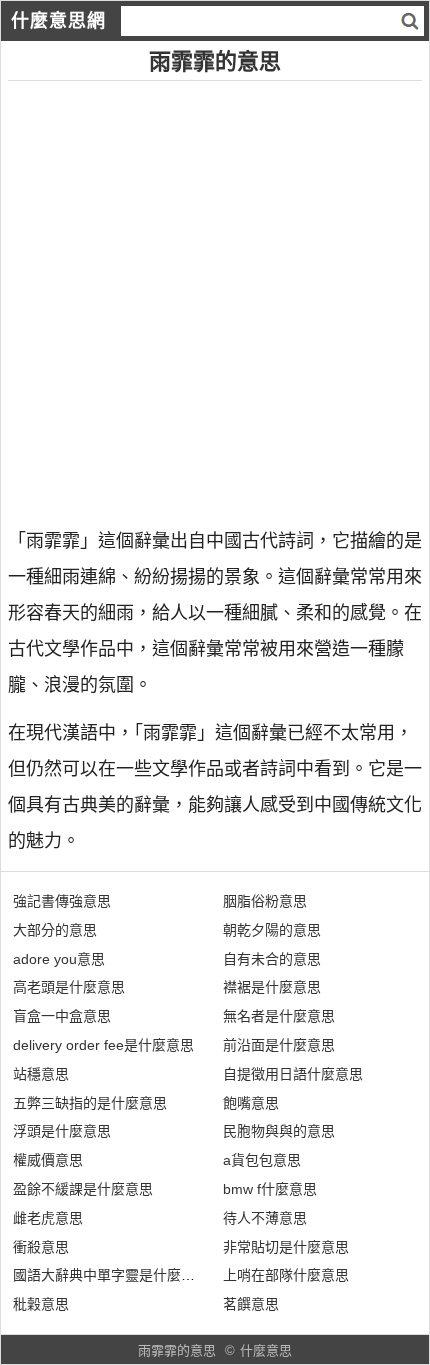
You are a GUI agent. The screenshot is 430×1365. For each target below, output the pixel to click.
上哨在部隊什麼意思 (286, 1275)
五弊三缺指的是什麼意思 (90, 1103)
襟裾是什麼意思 (272, 987)
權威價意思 (48, 1160)
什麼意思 (266, 1350)
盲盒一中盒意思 (62, 1016)
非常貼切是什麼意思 (286, 1247)
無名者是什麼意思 (279, 1016)
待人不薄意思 (265, 1218)
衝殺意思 (41, 1247)
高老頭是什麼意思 (69, 987)
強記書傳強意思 (62, 901)
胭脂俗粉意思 (265, 901)
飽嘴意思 (251, 1103)
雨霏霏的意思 (177, 1350)
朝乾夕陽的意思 (272, 930)
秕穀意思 (41, 1304)
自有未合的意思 (272, 959)
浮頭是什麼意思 (62, 1131)
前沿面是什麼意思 (279, 1045)
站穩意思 (41, 1074)
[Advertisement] (215, 296)
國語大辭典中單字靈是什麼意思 (111, 1275)
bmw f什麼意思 (270, 1189)
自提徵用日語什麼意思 (293, 1074)
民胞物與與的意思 (279, 1131)
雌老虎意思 (48, 1218)
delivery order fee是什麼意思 (103, 1045)
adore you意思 (59, 959)
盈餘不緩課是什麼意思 (83, 1189)
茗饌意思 (251, 1304)
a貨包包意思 (262, 1160)
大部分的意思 (55, 930)
